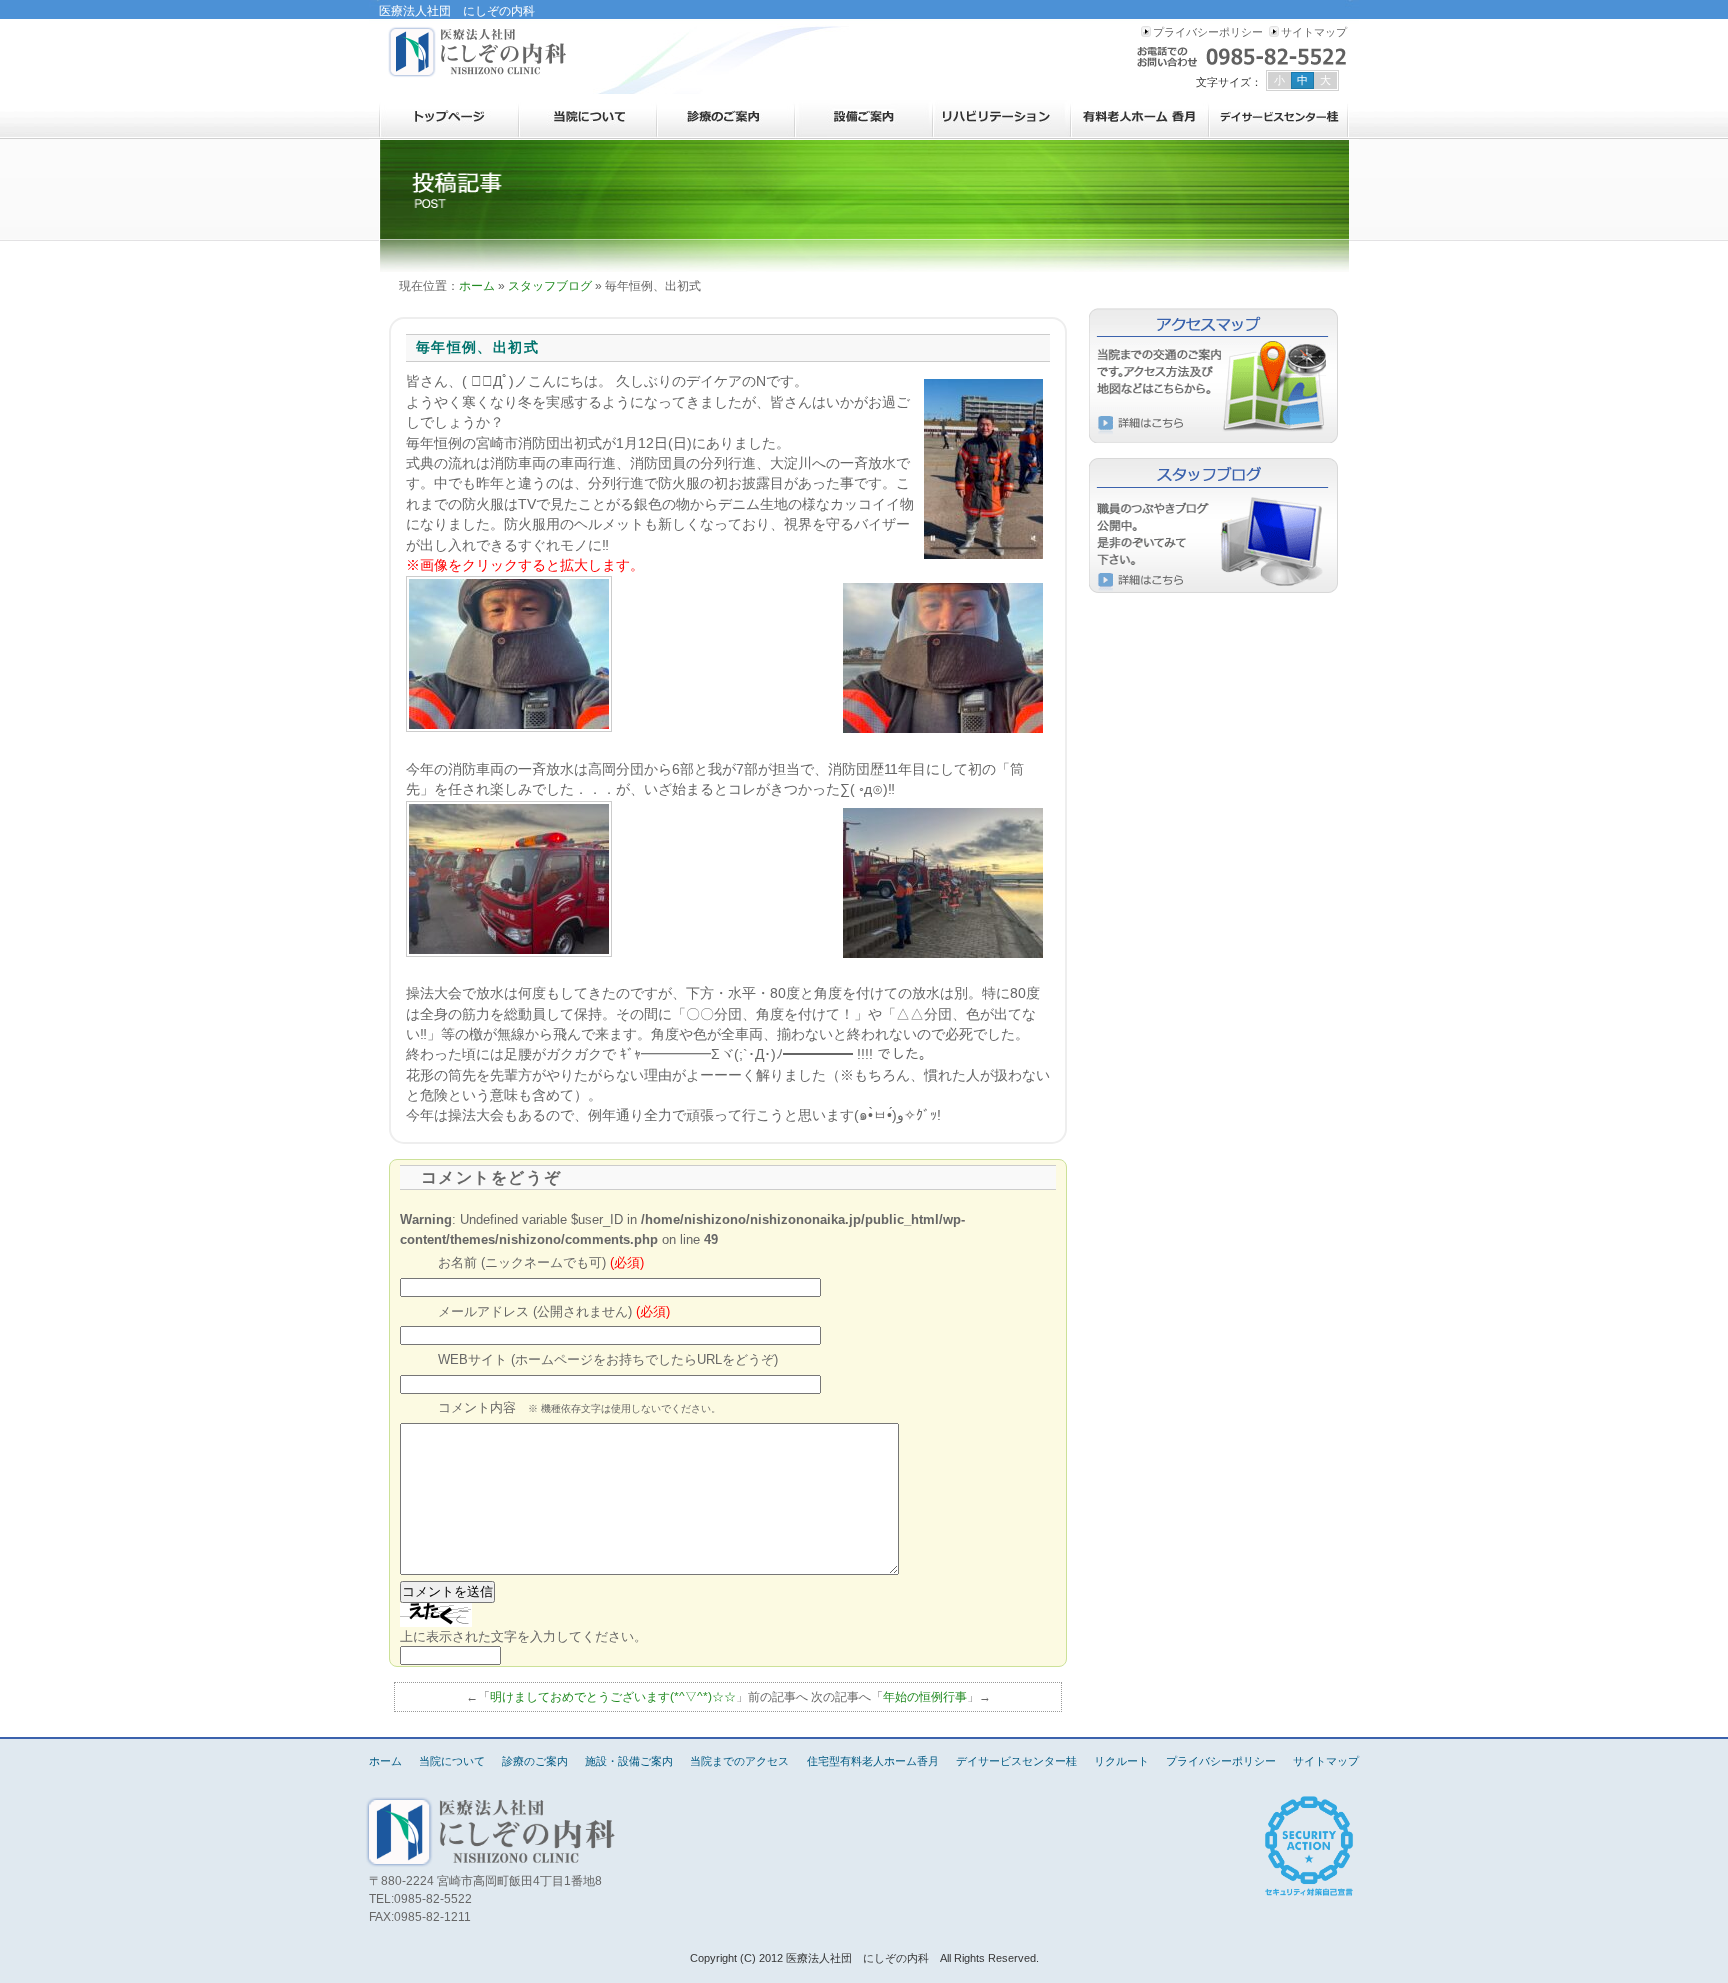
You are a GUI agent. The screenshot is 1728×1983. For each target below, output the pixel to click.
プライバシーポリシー (1208, 32)
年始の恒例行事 (925, 1697)
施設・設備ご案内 (629, 1761)
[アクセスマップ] (1214, 375)
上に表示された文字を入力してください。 (523, 1636)
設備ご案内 (864, 117)
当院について (588, 117)
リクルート (1121, 1761)
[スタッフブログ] (1214, 525)
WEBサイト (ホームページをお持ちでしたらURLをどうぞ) (608, 1360)
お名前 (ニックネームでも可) (541, 1263)
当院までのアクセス (739, 1761)
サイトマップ (1314, 32)
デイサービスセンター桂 (1279, 117)
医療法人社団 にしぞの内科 (479, 52)
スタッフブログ (550, 286)
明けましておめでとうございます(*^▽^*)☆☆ (613, 1697)
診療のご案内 (726, 117)
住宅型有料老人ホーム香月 (1140, 117)
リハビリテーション (1002, 117)
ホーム (449, 117)
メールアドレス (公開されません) (554, 1312)
